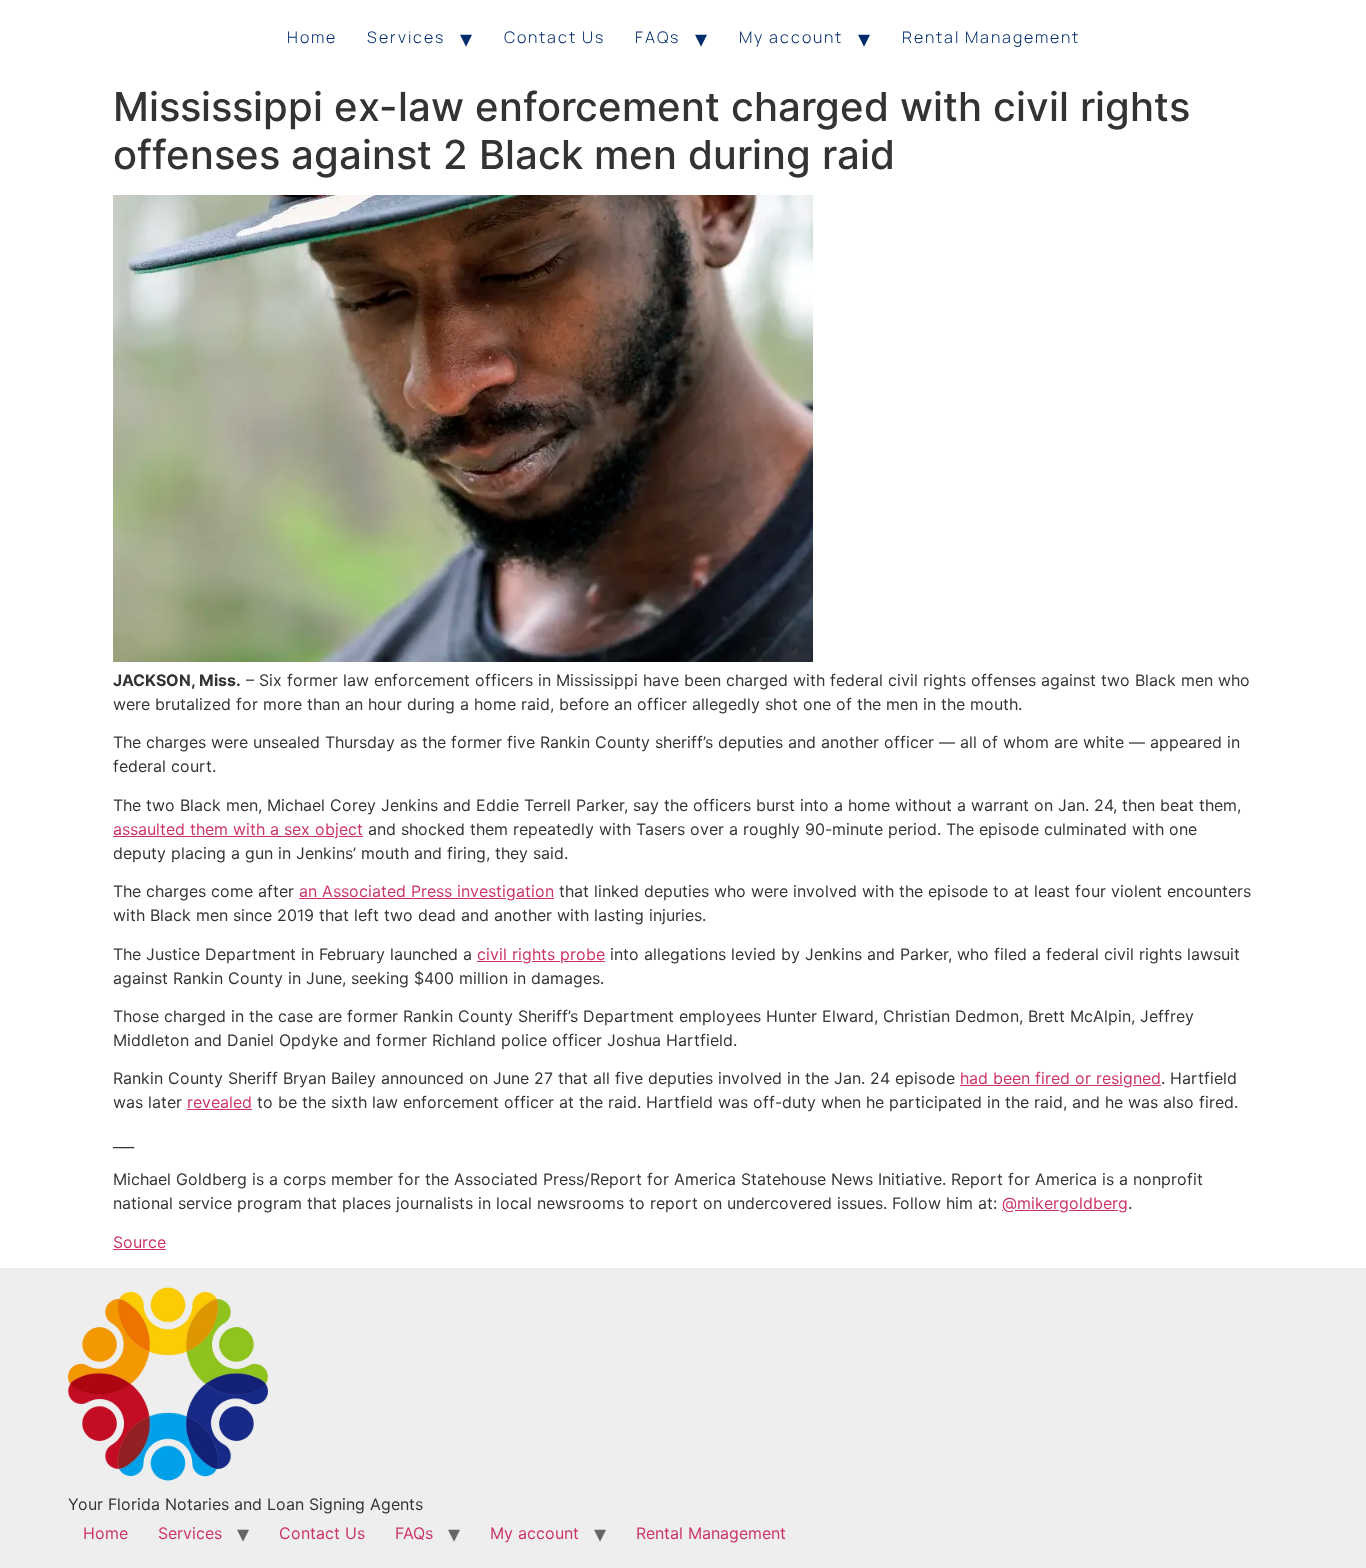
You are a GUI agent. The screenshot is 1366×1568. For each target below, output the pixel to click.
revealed (219, 1102)
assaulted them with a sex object (238, 829)
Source (139, 1242)
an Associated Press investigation (426, 891)
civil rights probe (541, 954)
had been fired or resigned (1060, 1078)
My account (791, 37)
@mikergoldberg (1065, 1203)
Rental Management (991, 37)
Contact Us (554, 37)
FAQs (657, 37)
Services (406, 37)
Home (312, 37)
